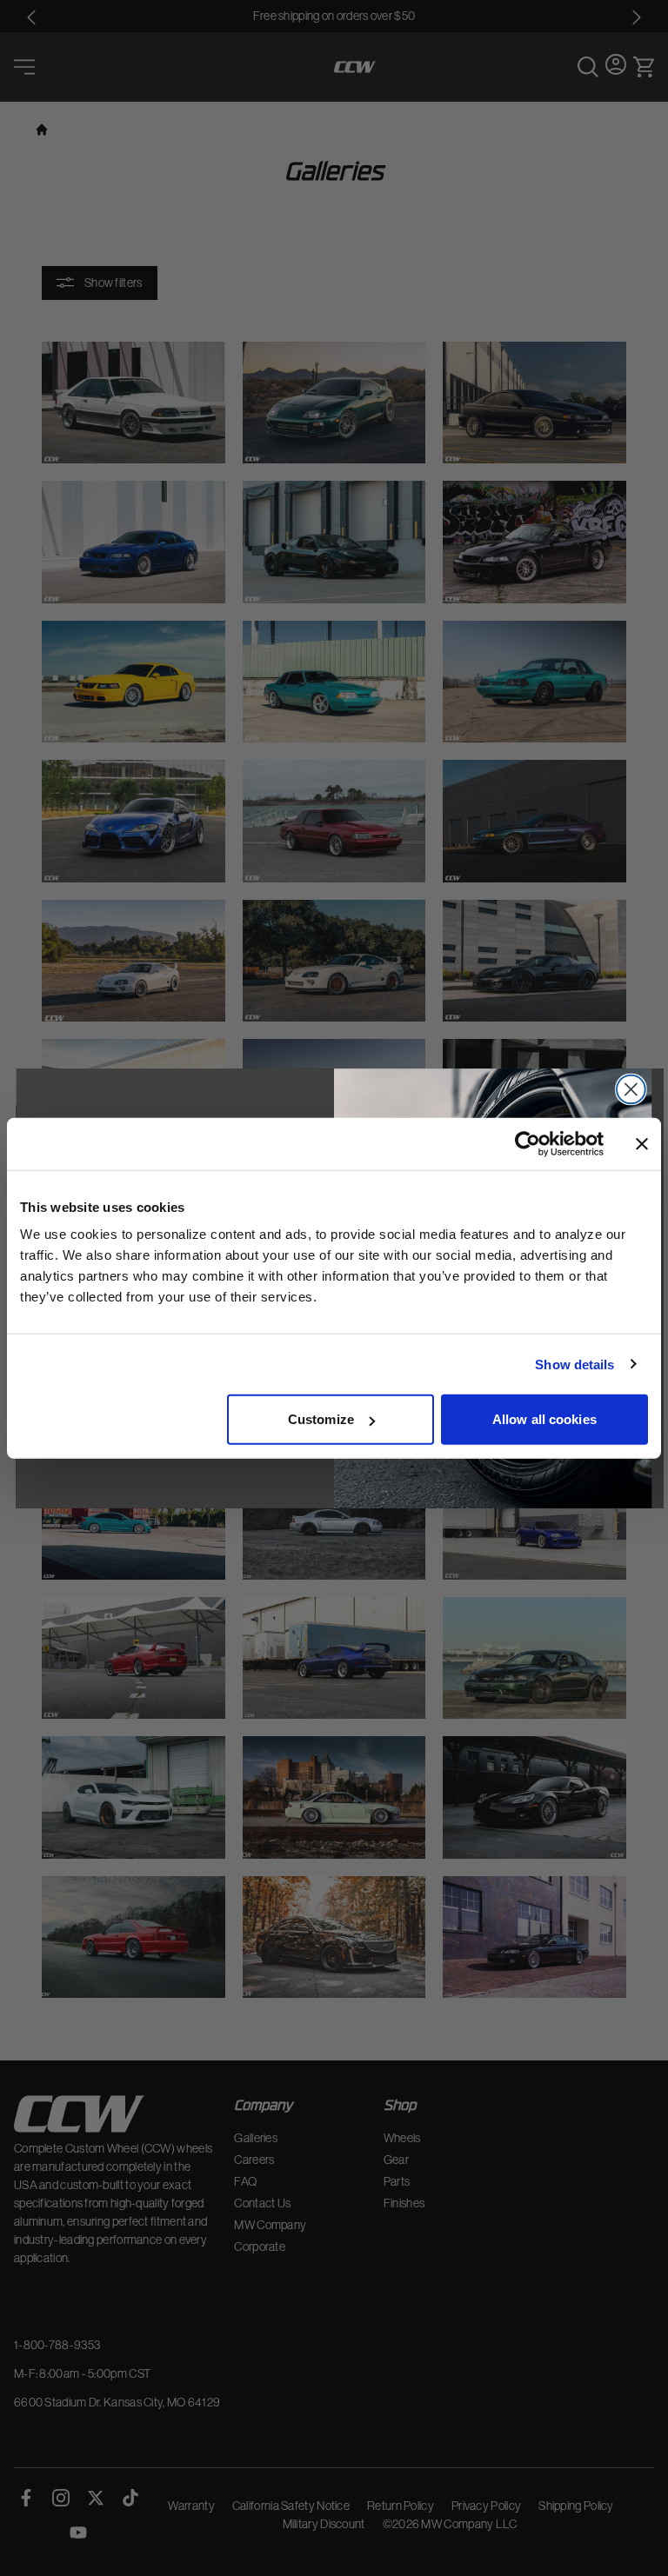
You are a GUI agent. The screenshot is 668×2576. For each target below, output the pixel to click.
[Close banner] (642, 1143)
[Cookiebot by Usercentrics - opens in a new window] (528, 1143)
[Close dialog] (631, 1089)
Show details (574, 1364)
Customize (321, 1419)
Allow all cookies (544, 1419)
